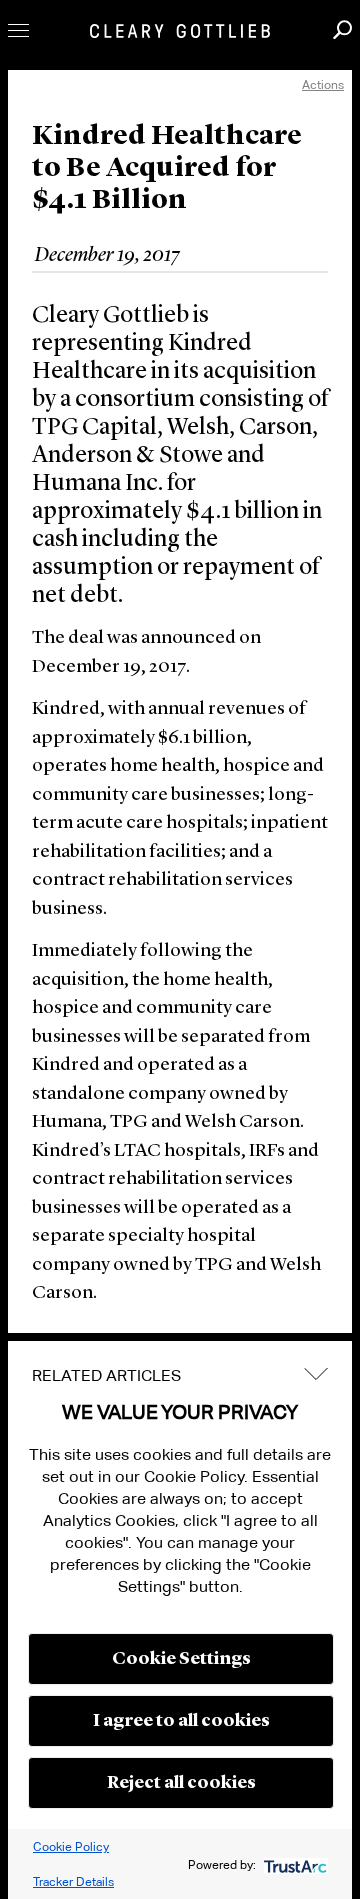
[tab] (180, 1376)
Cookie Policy (71, 1846)
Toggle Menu (18, 30)
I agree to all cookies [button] (181, 1721)
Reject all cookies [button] (181, 1783)
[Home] (180, 31)
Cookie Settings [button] (181, 1659)
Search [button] (342, 29)
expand (316, 1373)
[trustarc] (293, 1864)
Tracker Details (73, 1881)
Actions (323, 84)
